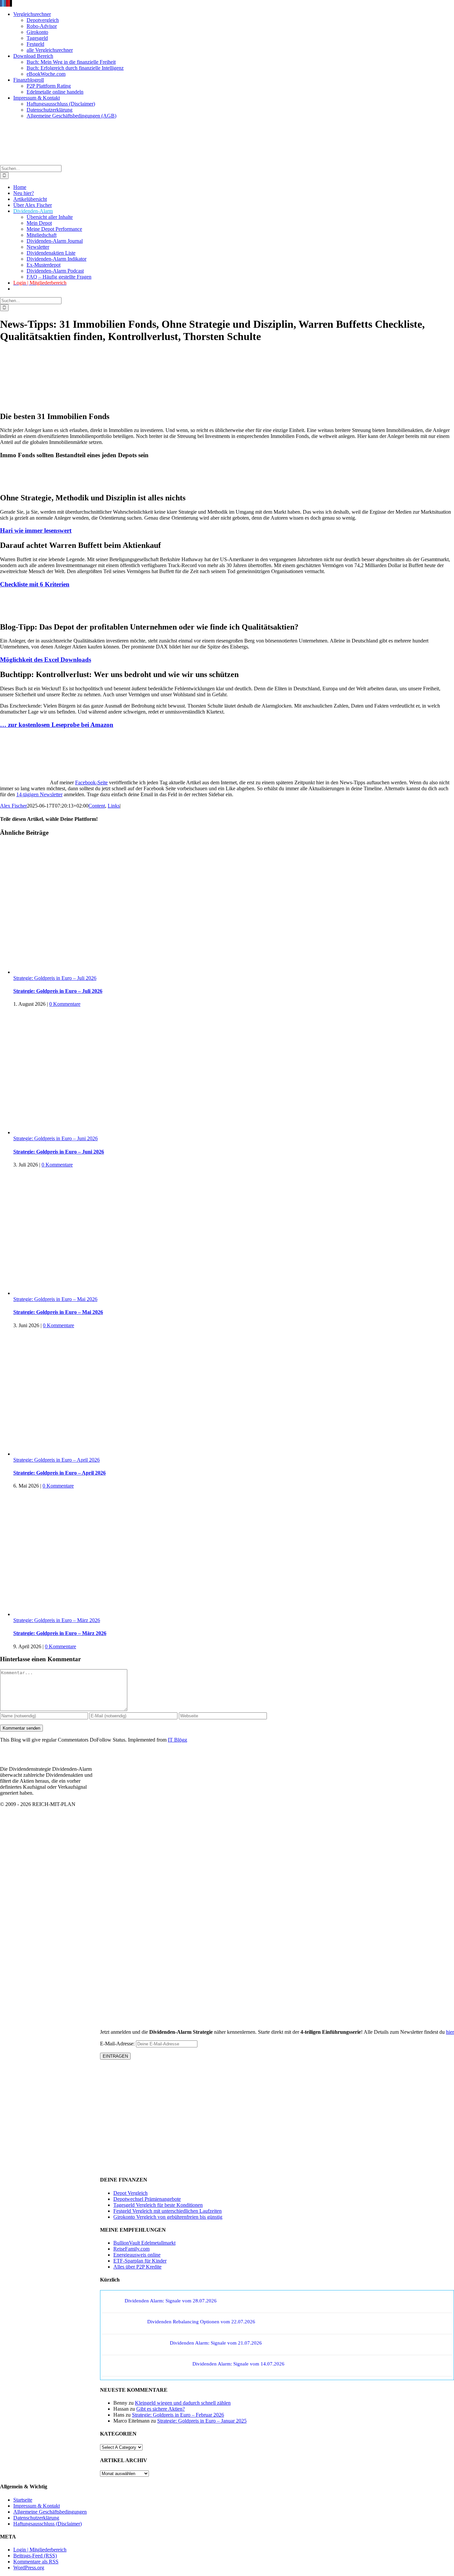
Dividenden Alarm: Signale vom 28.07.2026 (171, 2301)
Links (114, 806)
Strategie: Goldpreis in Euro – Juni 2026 (56, 1138)
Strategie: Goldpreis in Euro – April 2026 (57, 1460)
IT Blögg (177, 1740)
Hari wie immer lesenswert (36, 530)
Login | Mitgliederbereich (40, 2550)
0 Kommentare (65, 1004)
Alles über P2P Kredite (137, 2267)
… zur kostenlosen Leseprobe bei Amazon (57, 725)
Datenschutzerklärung (36, 2518)
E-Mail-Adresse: (118, 2044)
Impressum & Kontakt (37, 2506)
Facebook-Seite (91, 782)
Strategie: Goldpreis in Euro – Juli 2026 (55, 978)
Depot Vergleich (130, 2193)
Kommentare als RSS (36, 2562)
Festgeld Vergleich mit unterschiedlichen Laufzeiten (168, 2211)
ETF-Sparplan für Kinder (140, 2261)
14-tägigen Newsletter (39, 794)
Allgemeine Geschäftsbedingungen (50, 2512)
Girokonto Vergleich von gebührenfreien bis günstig (168, 2217)
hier (450, 2032)
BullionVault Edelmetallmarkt (144, 2243)
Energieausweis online (137, 2255)
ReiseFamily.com (131, 2249)
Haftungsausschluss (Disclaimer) (48, 2524)
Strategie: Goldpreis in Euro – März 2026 (57, 1620)
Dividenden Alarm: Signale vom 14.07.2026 (238, 2364)
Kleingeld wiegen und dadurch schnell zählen (183, 2403)
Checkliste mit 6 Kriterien (35, 584)
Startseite (23, 2500)
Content (97, 806)
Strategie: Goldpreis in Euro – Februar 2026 (178, 2415)
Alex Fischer (13, 806)
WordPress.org (29, 2568)
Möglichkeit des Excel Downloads (46, 660)
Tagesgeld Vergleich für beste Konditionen (158, 2205)
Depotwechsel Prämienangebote (147, 2199)
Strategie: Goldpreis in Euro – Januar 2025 (202, 2421)
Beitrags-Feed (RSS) (35, 2556)
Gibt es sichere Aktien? (161, 2409)
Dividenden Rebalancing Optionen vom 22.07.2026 (201, 2322)
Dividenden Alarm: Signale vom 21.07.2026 (216, 2343)
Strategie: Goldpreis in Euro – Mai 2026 (55, 1299)
